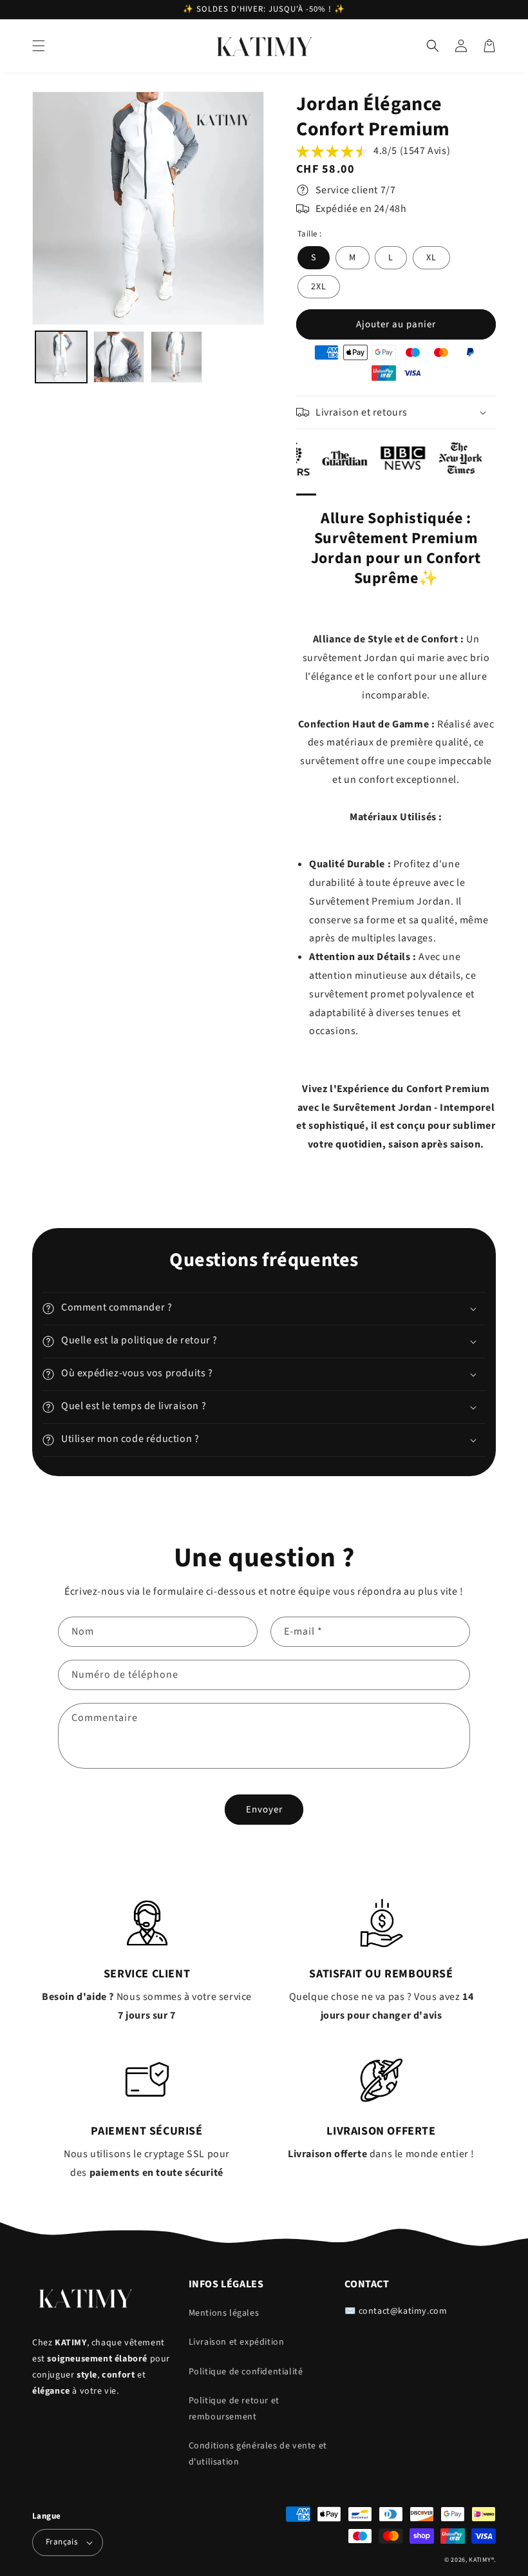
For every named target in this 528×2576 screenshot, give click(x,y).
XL (431, 258)
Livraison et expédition (237, 2342)
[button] (39, 46)
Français (61, 2542)
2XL (319, 287)
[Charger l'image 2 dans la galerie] (119, 357)
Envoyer (264, 1810)
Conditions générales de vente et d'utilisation (258, 2454)
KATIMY (480, 2560)
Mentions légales (224, 2313)
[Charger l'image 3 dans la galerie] (176, 357)
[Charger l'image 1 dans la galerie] (61, 357)
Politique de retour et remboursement (234, 2409)
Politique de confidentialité (246, 2372)
